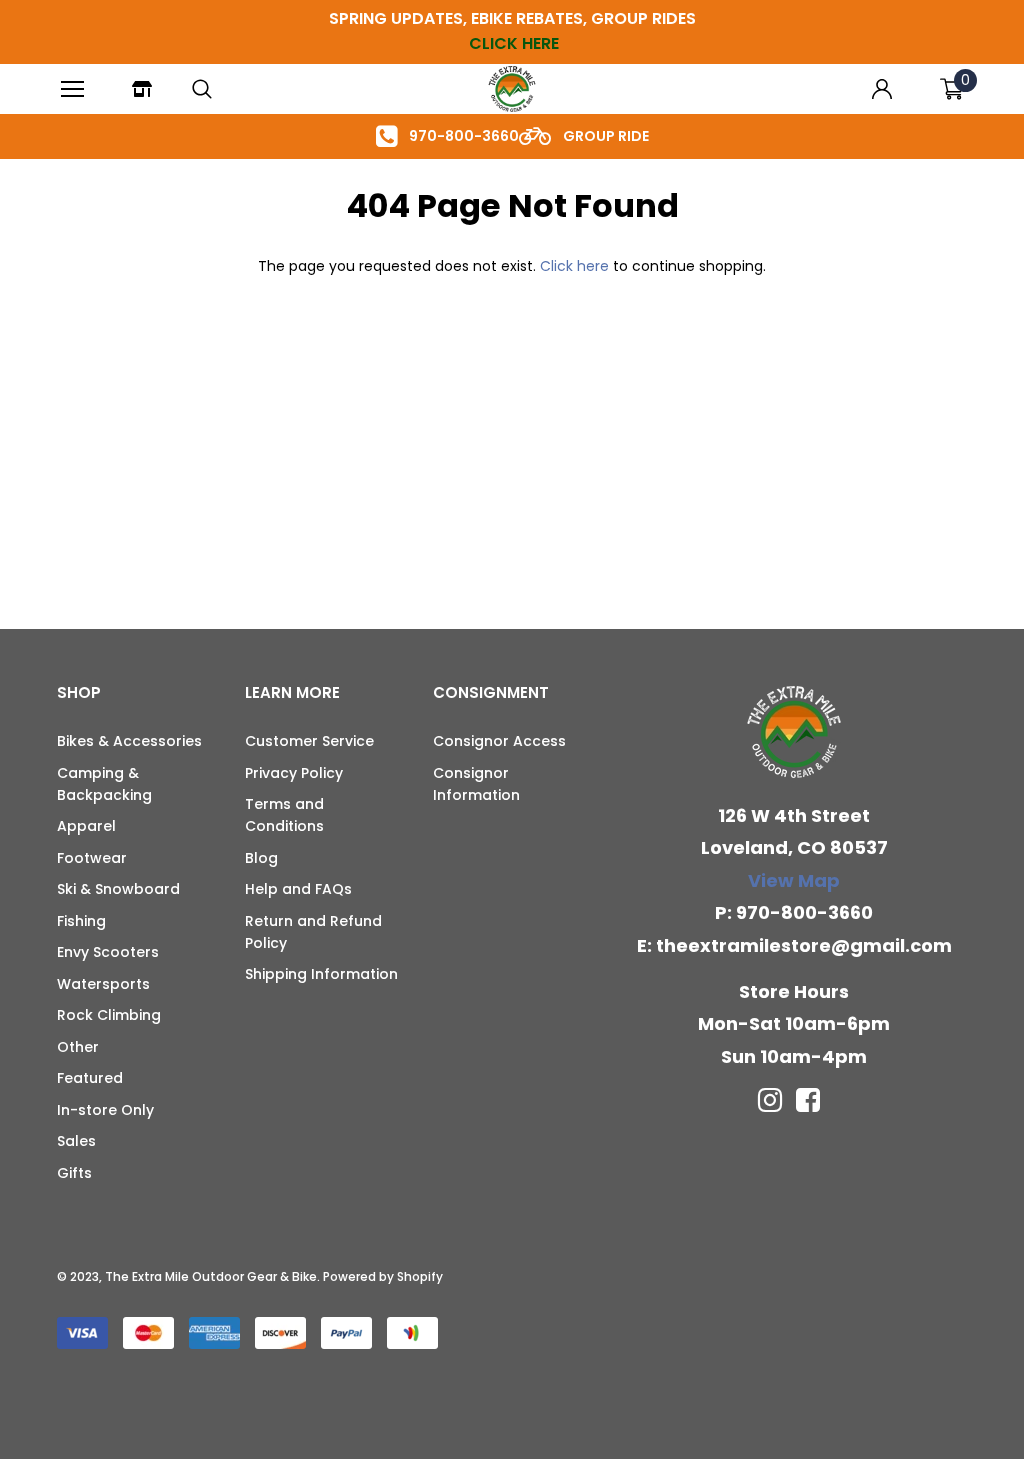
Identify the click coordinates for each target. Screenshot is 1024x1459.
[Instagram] (770, 1100)
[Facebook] (808, 1100)
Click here (576, 266)
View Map (794, 880)
